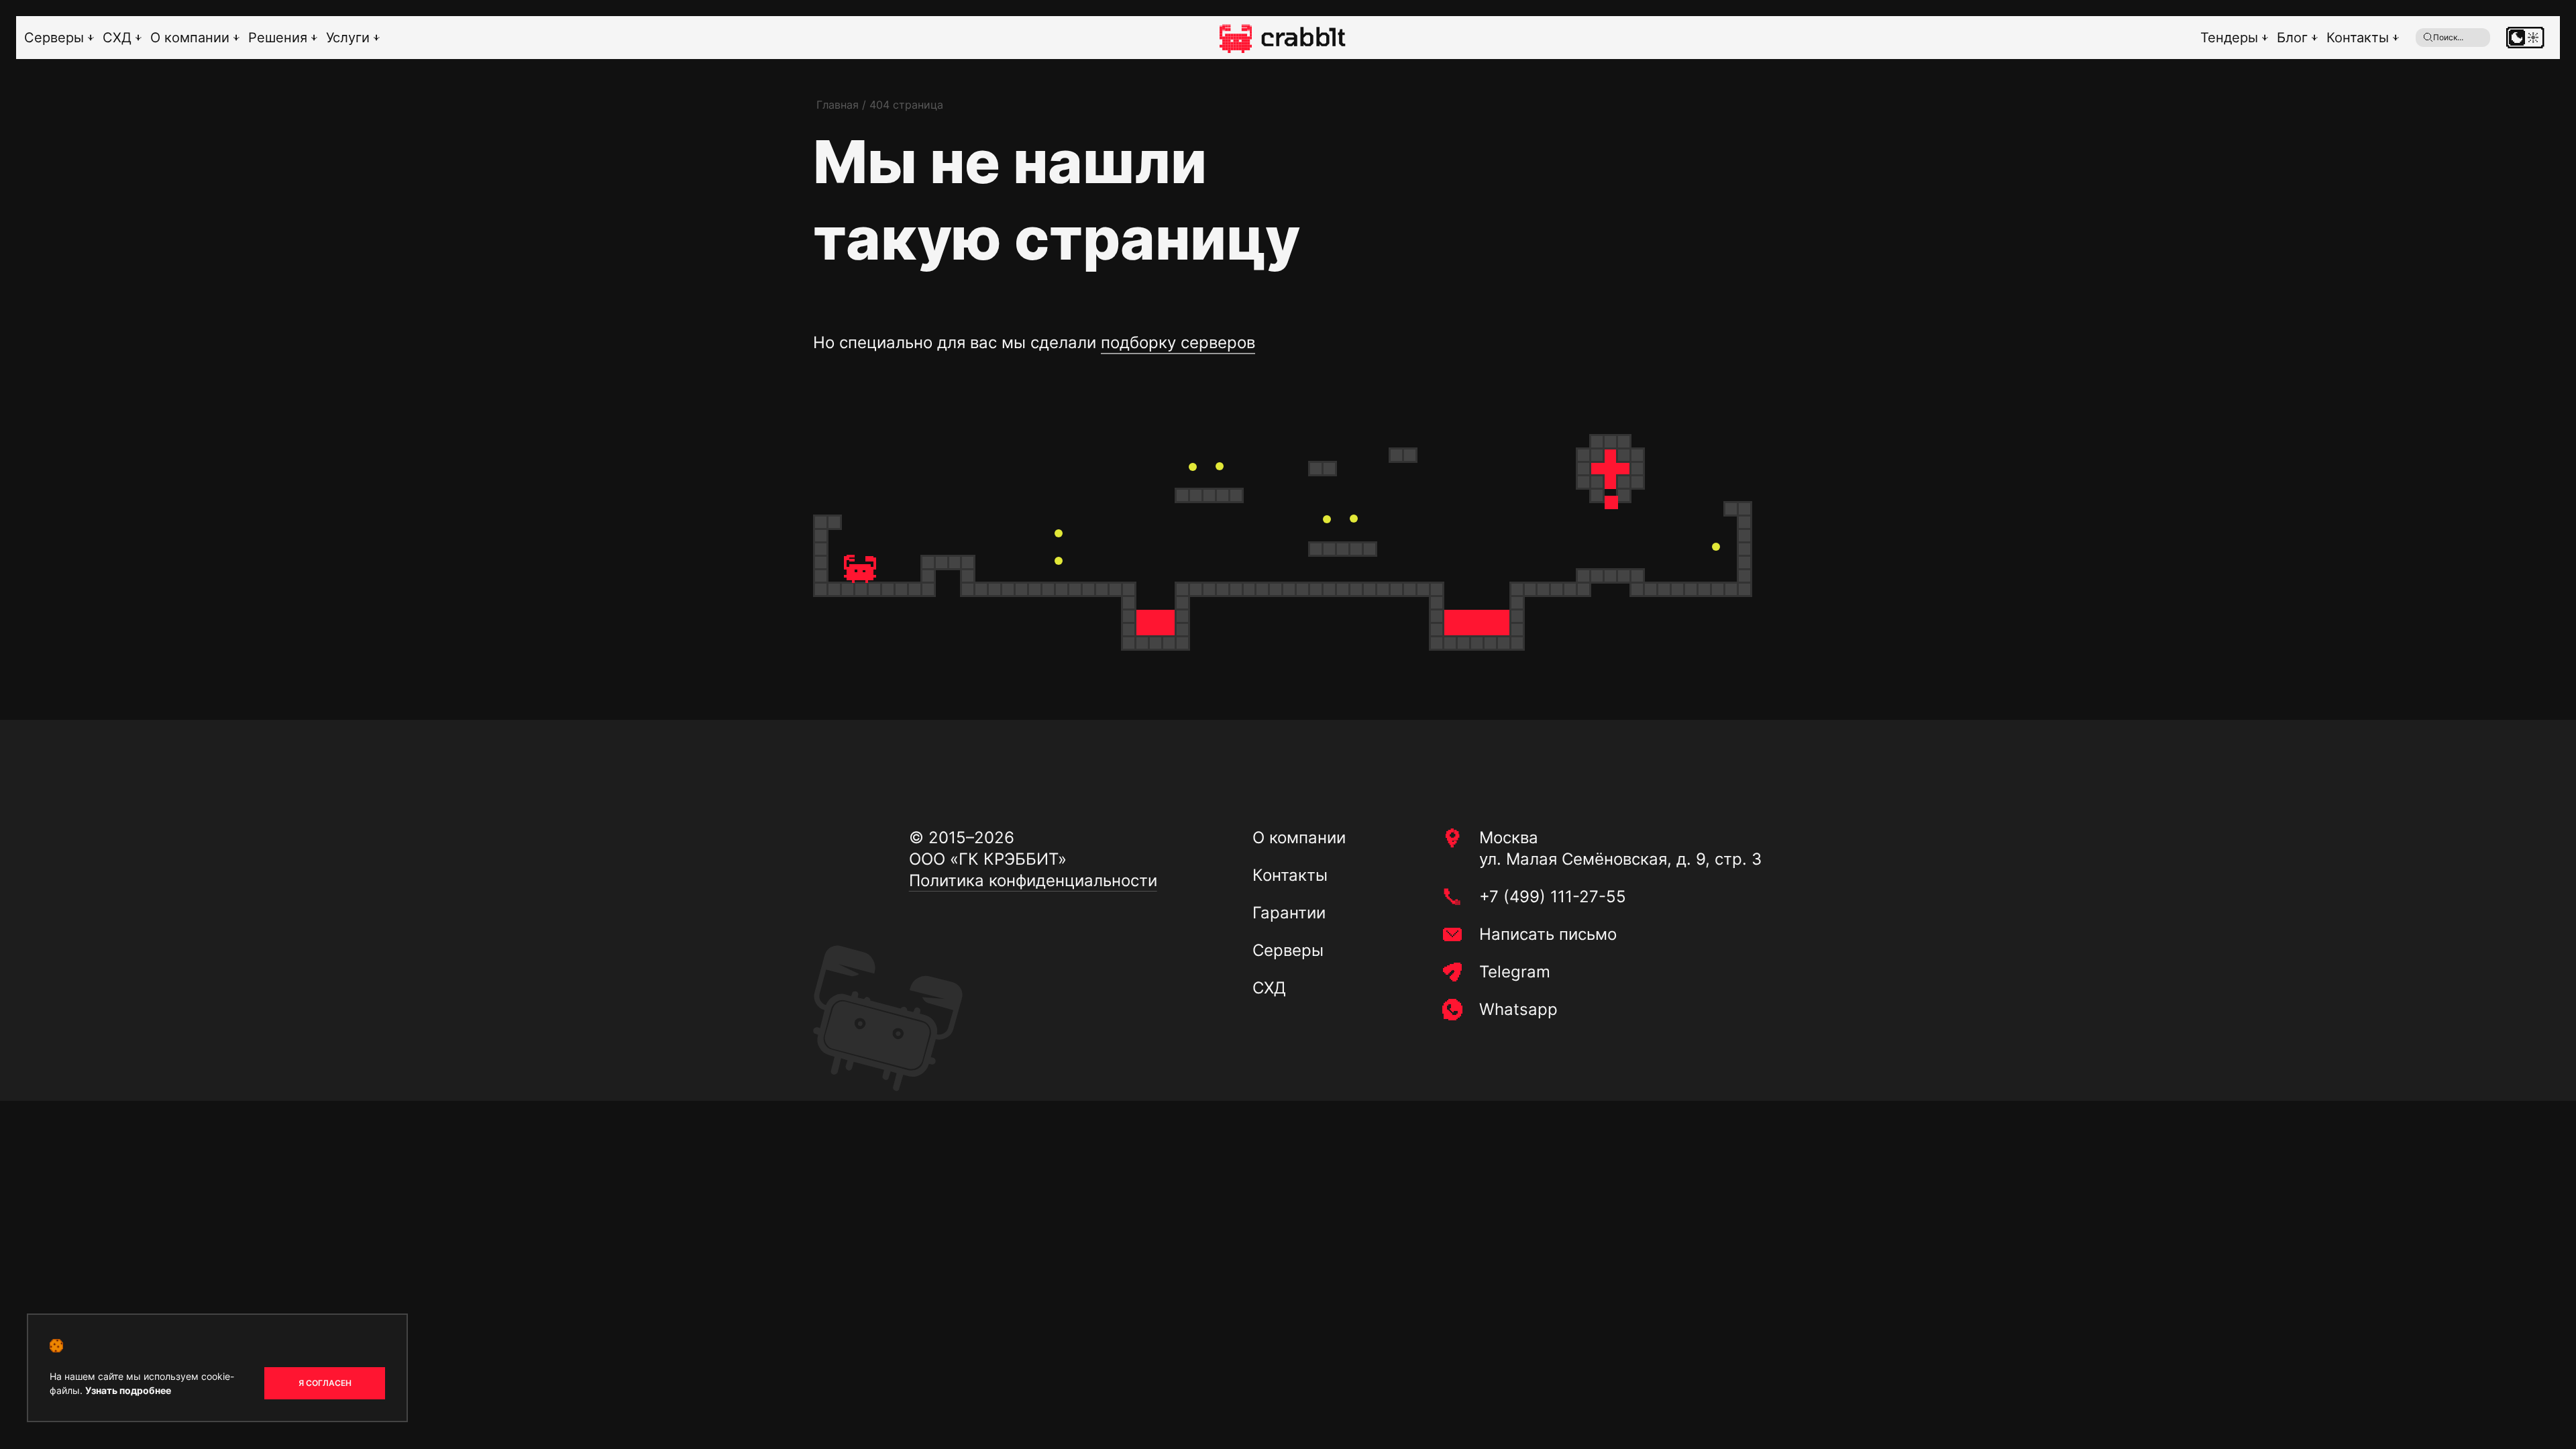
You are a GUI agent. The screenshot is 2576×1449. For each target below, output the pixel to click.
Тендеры (2229, 38)
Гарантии (1289, 913)
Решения (278, 38)
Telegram (1515, 972)
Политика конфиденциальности (1033, 880)
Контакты (2358, 38)
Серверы (54, 38)
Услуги (348, 38)
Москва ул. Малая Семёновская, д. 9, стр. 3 (1620, 848)
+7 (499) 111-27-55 (1553, 897)
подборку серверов (1178, 342)
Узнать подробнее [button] (128, 1390)
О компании (190, 38)
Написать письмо (1548, 934)
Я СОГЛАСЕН (325, 1383)
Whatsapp (1518, 1009)
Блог (2292, 38)
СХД (117, 38)
